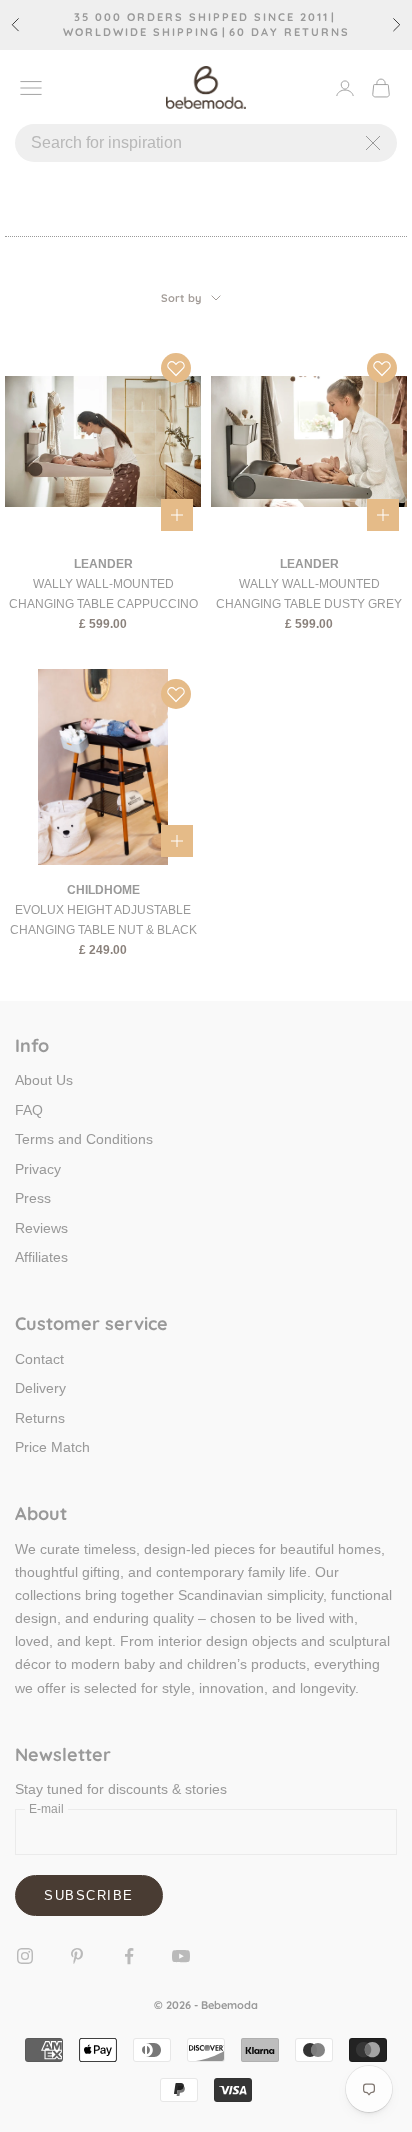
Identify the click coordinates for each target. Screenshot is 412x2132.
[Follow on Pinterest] (77, 1956)
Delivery (40, 1388)
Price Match (52, 1447)
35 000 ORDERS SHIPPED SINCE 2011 (201, 17)
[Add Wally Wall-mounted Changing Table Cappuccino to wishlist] (176, 368)
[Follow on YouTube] (181, 1956)
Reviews (41, 1228)
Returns (40, 1418)
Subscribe (89, 1895)
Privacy (38, 1169)
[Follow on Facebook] (129, 1956)
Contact (39, 1359)
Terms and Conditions (84, 1139)
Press (33, 1198)
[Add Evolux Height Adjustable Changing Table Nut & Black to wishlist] (176, 694)
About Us (44, 1080)
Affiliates (41, 1257)
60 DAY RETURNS (289, 32)
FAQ (29, 1110)
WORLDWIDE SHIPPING (141, 32)
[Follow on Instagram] (25, 1956)
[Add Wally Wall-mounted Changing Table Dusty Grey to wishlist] (382, 368)
